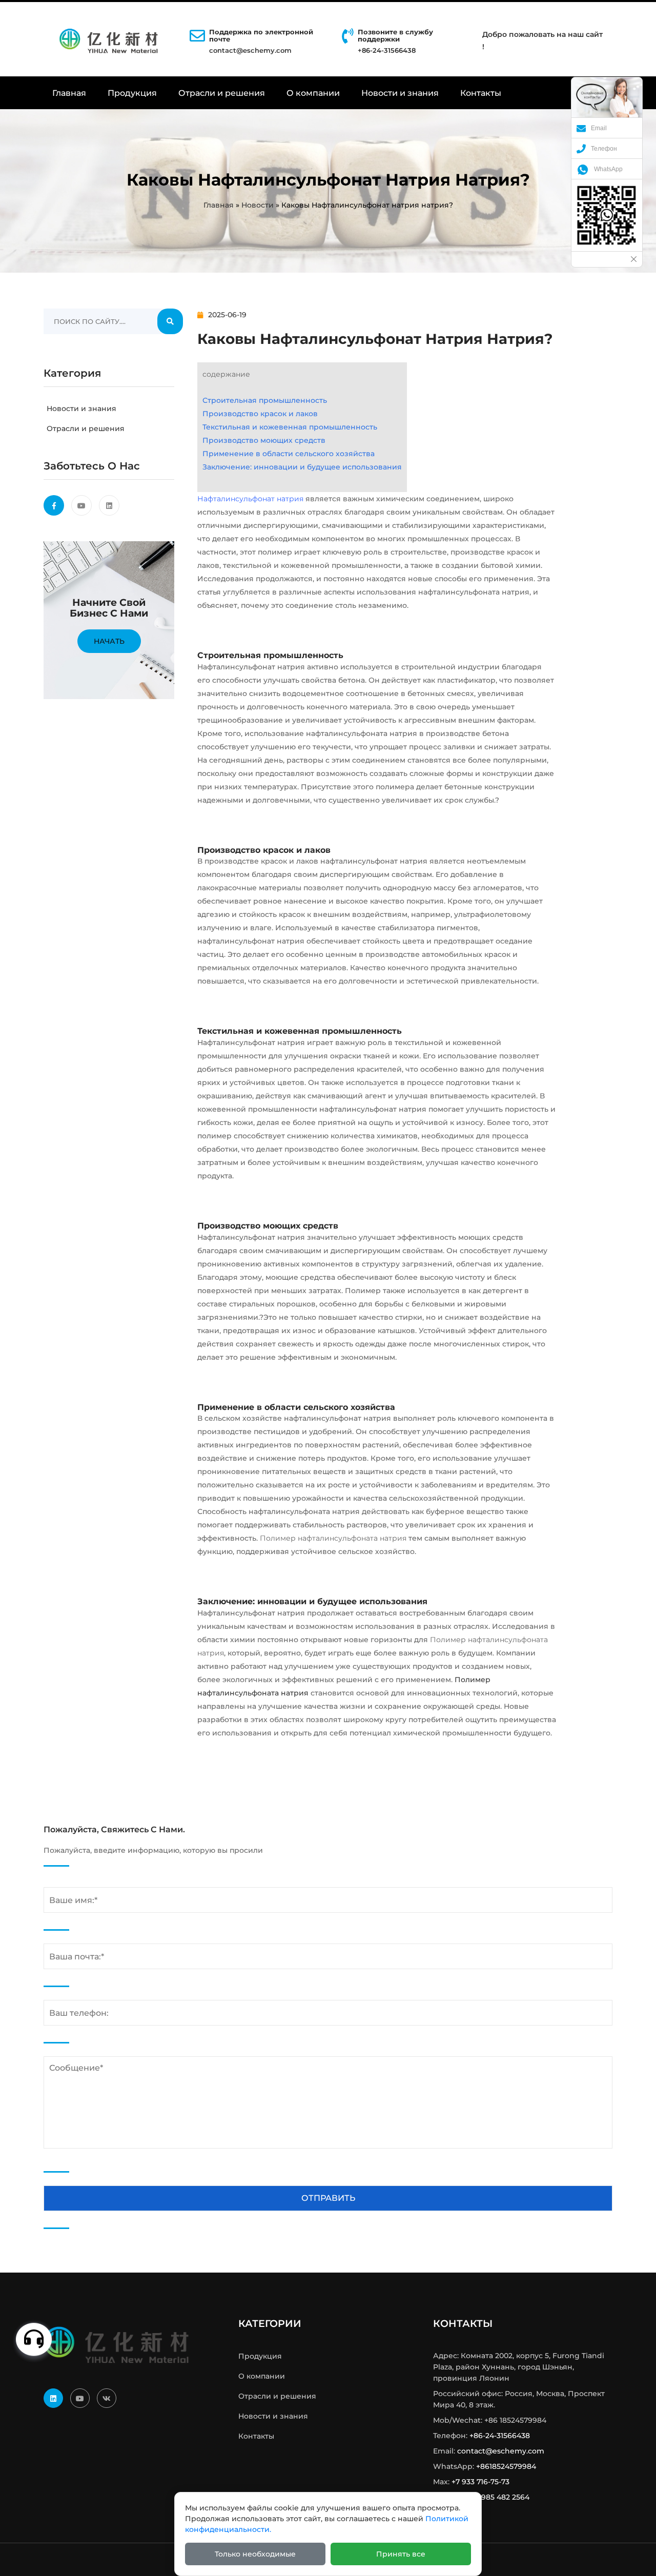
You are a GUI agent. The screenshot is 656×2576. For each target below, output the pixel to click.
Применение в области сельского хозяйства (289, 454)
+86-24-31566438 (500, 2436)
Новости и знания (400, 93)
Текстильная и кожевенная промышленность (290, 427)
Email (599, 128)
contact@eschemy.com (250, 50)
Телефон (604, 149)
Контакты (481, 93)
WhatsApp (608, 169)
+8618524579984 (506, 2466)
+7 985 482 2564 (500, 2497)
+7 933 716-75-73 (480, 2482)
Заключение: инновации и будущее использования (302, 467)
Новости (258, 205)
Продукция (132, 93)
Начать (109, 641)
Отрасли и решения (222, 93)
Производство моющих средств (264, 440)
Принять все (401, 2554)
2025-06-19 (227, 315)
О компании (313, 93)
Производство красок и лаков (260, 414)
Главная (69, 93)
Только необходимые (255, 2554)
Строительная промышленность (265, 400)
